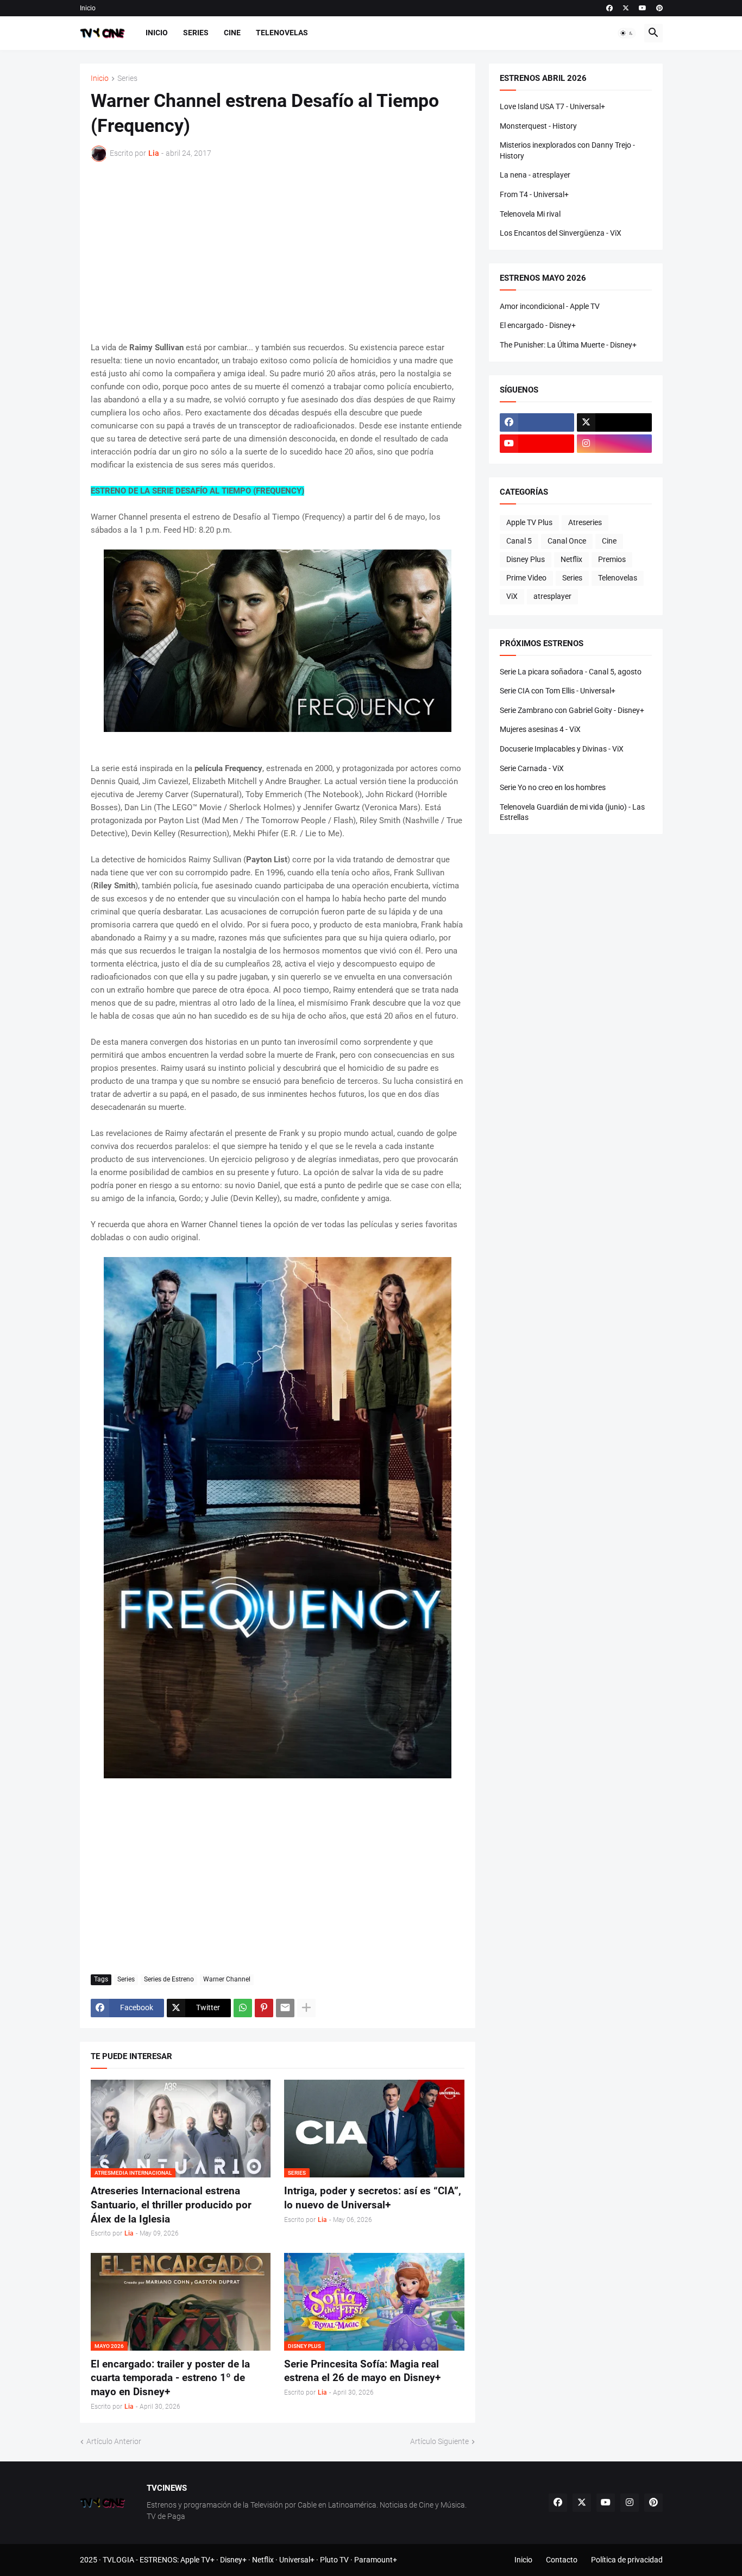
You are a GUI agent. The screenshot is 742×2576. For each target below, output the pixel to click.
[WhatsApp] (243, 2008)
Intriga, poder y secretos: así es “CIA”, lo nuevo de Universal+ (373, 2198)
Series (196, 33)
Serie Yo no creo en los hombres (553, 787)
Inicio (88, 8)
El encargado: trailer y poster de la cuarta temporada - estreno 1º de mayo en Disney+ (170, 2378)
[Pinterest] (264, 2008)
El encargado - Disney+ (538, 325)
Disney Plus (526, 559)
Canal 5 (519, 541)
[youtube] (643, 8)
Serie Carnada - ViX (532, 768)
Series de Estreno (169, 1979)
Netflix (571, 559)
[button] (627, 33)
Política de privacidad (627, 2560)
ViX (512, 596)
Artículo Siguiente (439, 2441)
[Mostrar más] (306, 2008)
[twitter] (626, 8)
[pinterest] (659, 8)
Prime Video (526, 578)
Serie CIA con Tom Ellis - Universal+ (558, 691)
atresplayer (552, 596)
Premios (612, 559)
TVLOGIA (118, 2560)
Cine (232, 33)
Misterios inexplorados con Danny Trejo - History (567, 150)
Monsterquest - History (538, 126)
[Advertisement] (278, 251)
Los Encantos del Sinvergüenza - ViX (561, 233)
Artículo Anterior (114, 2441)
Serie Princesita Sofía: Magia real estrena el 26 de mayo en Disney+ (362, 2371)
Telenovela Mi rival (530, 214)
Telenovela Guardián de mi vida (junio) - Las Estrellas (572, 812)
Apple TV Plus (529, 522)
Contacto (562, 2560)
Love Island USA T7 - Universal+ (552, 106)
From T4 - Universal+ (534, 194)
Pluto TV (334, 2560)
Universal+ (297, 2560)
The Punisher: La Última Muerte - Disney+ (568, 345)
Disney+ (233, 2560)
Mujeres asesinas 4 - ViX (540, 729)
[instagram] (614, 444)
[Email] (285, 2008)
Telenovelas (282, 33)
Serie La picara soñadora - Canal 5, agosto (571, 672)
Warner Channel (227, 1979)
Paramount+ (376, 2560)
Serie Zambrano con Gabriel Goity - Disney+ (572, 710)
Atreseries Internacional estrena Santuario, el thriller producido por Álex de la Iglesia (171, 2205)
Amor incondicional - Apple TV (550, 306)
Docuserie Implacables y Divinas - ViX (562, 749)
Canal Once (567, 541)
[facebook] (609, 8)
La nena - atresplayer (535, 175)
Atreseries (585, 522)
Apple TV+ (197, 2560)
